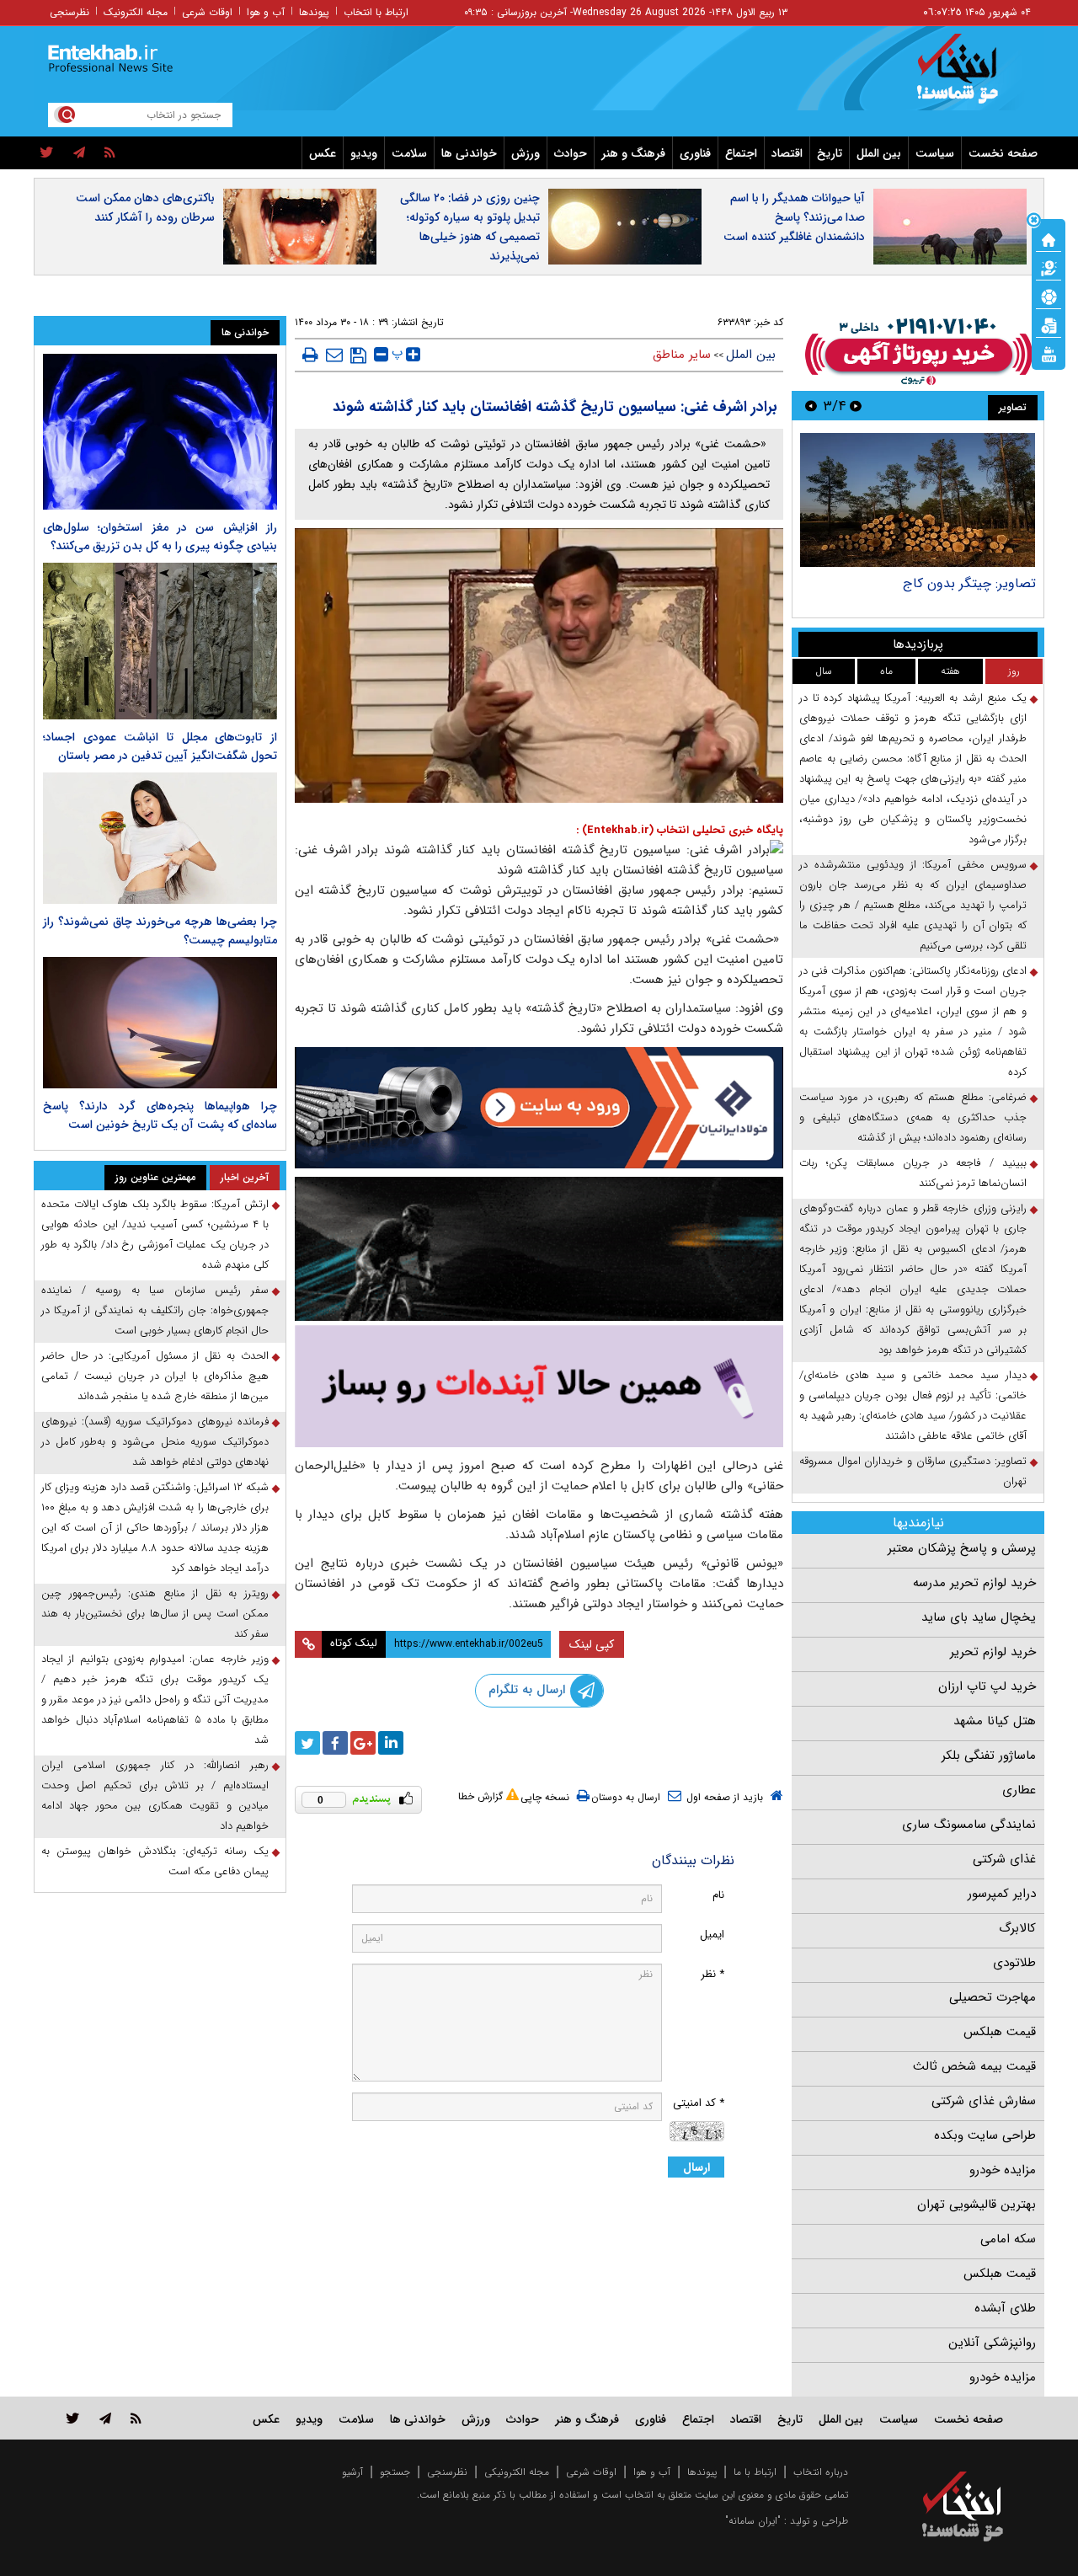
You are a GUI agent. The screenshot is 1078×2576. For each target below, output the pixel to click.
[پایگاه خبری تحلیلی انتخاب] (971, 77)
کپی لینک (592, 1644)
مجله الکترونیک (136, 12)
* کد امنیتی (699, 2103)
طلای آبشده (1005, 2308)
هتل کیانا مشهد (995, 1721)
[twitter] (47, 153)
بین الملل (879, 153)
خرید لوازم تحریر (993, 1652)
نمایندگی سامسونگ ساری (969, 1825)
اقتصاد (787, 153)
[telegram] (79, 153)
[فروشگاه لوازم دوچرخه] (539, 1249)
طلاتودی (1014, 1963)
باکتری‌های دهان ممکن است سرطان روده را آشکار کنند (145, 208)
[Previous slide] (856, 406)
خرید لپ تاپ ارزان (987, 1686)
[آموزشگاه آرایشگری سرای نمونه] (539, 1386)
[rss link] (136, 2418)
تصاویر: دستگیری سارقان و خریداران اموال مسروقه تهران (913, 1471)
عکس (323, 153)
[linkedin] (391, 1743)
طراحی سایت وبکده (985, 2135)
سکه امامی (1008, 2239)
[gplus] (363, 1743)
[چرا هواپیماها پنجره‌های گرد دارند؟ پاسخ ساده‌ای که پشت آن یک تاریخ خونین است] (160, 1023)
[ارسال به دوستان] (334, 355)
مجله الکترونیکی (517, 2472)
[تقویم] (1049, 324)
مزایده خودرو (1003, 2170)
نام (718, 1895)
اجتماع (741, 153)
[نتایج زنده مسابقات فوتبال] (1049, 353)
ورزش (526, 153)
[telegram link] (105, 2418)
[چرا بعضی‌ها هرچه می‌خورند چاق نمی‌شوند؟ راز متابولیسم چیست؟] (160, 838)
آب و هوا (266, 12)
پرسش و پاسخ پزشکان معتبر (962, 1548)
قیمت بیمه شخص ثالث (974, 2066)
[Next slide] (811, 406)
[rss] (110, 153)
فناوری (695, 153)
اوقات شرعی (207, 12)
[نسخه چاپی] (310, 355)
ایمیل (712, 1935)
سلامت (409, 153)
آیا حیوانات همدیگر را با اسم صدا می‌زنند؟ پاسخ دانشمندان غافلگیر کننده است (794, 217)
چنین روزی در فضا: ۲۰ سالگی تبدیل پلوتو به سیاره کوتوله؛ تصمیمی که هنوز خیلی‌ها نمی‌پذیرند (470, 227)
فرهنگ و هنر (633, 153)
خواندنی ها (469, 153)
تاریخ (830, 153)
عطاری (1019, 1790)
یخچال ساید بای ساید (979, 1617)
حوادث (571, 153)
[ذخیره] (358, 355)
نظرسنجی (69, 12)
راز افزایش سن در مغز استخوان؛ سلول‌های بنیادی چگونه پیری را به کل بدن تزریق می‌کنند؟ (160, 537)
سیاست (935, 153)
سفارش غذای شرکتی (984, 2101)
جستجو (395, 2472)
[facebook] (335, 1743)
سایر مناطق (682, 355)
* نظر (712, 1974)
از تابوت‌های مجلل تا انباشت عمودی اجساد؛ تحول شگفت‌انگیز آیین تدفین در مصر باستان (160, 746)
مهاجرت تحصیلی (993, 1997)
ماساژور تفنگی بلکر (989, 1756)
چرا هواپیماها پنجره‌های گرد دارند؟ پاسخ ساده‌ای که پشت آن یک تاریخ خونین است (160, 1115)
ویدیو (364, 153)
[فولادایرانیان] (539, 1107)
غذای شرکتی (1004, 1859)
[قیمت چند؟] (1049, 267)
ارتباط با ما (755, 2472)
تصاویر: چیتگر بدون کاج (969, 583)
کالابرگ (1017, 1928)
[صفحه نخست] (1049, 238)
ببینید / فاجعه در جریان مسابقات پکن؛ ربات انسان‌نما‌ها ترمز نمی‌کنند (913, 1173)
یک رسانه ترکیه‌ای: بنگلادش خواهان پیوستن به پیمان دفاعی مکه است (155, 1861)
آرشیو (352, 2472)
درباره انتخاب (821, 2472)
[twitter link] (73, 2418)
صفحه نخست (1003, 153)
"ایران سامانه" (753, 2521)
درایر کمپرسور (1002, 1894)
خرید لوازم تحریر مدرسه (974, 1583)
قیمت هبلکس (1000, 2032)
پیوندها (314, 12)
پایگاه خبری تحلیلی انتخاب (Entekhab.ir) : (680, 830)
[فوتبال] (1049, 296)
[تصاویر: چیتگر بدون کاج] (918, 500)
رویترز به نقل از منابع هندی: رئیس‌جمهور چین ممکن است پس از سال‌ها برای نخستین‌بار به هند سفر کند (155, 1614)
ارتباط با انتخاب (376, 12)
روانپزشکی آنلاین (992, 2343)
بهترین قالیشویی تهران (977, 2205)
